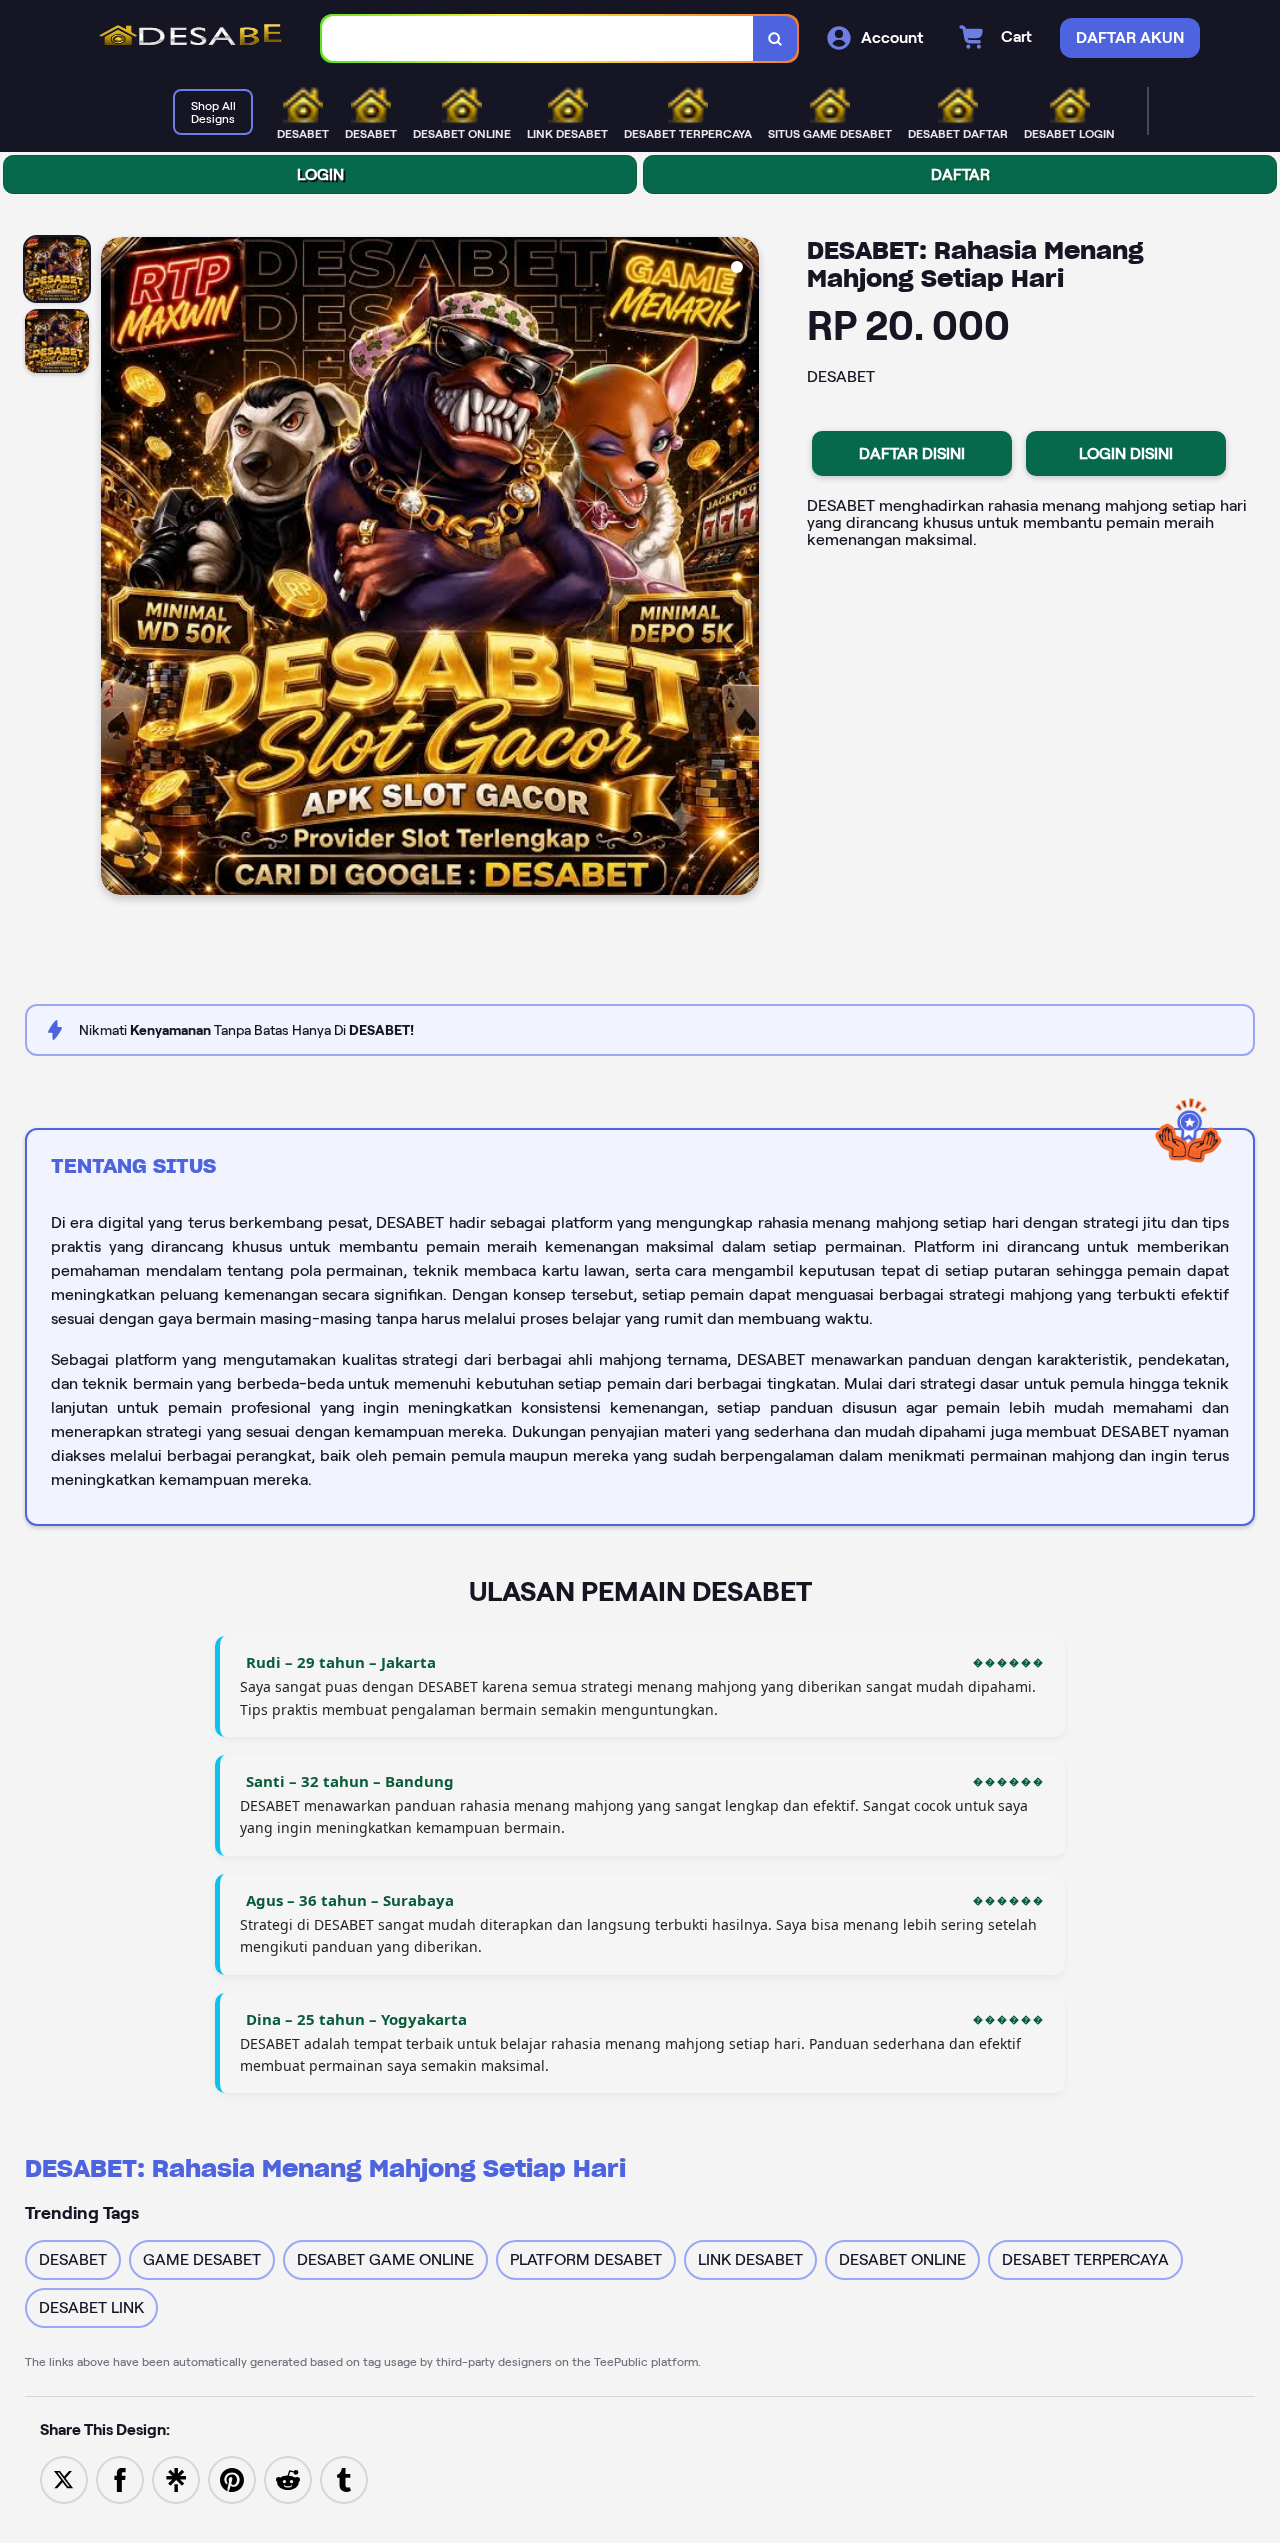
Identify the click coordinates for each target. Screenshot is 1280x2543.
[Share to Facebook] (120, 2478)
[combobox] (538, 38)
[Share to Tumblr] (344, 2478)
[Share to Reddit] (288, 2478)
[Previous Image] (117, 569)
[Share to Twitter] (64, 2478)
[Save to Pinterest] (232, 2478)
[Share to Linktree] (176, 2478)
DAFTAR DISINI (912, 453)
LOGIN (320, 174)
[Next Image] (743, 569)
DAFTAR (960, 174)
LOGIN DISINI (1126, 453)
